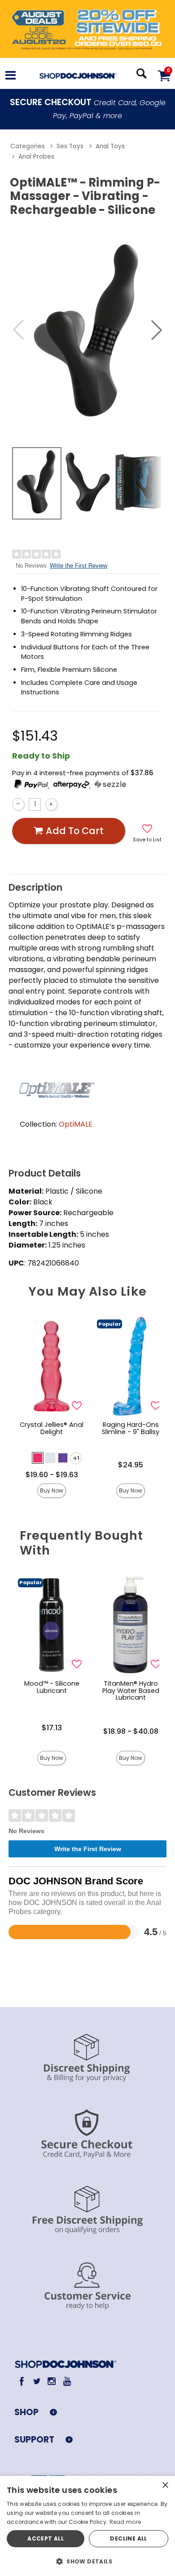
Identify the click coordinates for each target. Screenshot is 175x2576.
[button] (11, 76)
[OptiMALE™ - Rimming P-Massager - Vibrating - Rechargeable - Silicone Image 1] (87, 330)
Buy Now (52, 1490)
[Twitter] (37, 2381)
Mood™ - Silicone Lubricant (52, 1687)
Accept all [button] (46, 2538)
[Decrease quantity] (18, 804)
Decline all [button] (128, 2538)
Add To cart (75, 831)
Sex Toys (70, 146)
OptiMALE (76, 1124)
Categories (28, 146)
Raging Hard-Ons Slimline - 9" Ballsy (131, 1428)
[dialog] (87, 2526)
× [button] (165, 2485)
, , (70, 786)
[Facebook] (22, 2381)
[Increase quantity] (51, 804)
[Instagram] (52, 2381)
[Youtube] (67, 2381)
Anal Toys (110, 146)
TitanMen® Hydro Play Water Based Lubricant (131, 1691)
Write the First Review (79, 566)
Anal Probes (36, 157)
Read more (125, 2522)
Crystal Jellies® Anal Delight (52, 1428)
